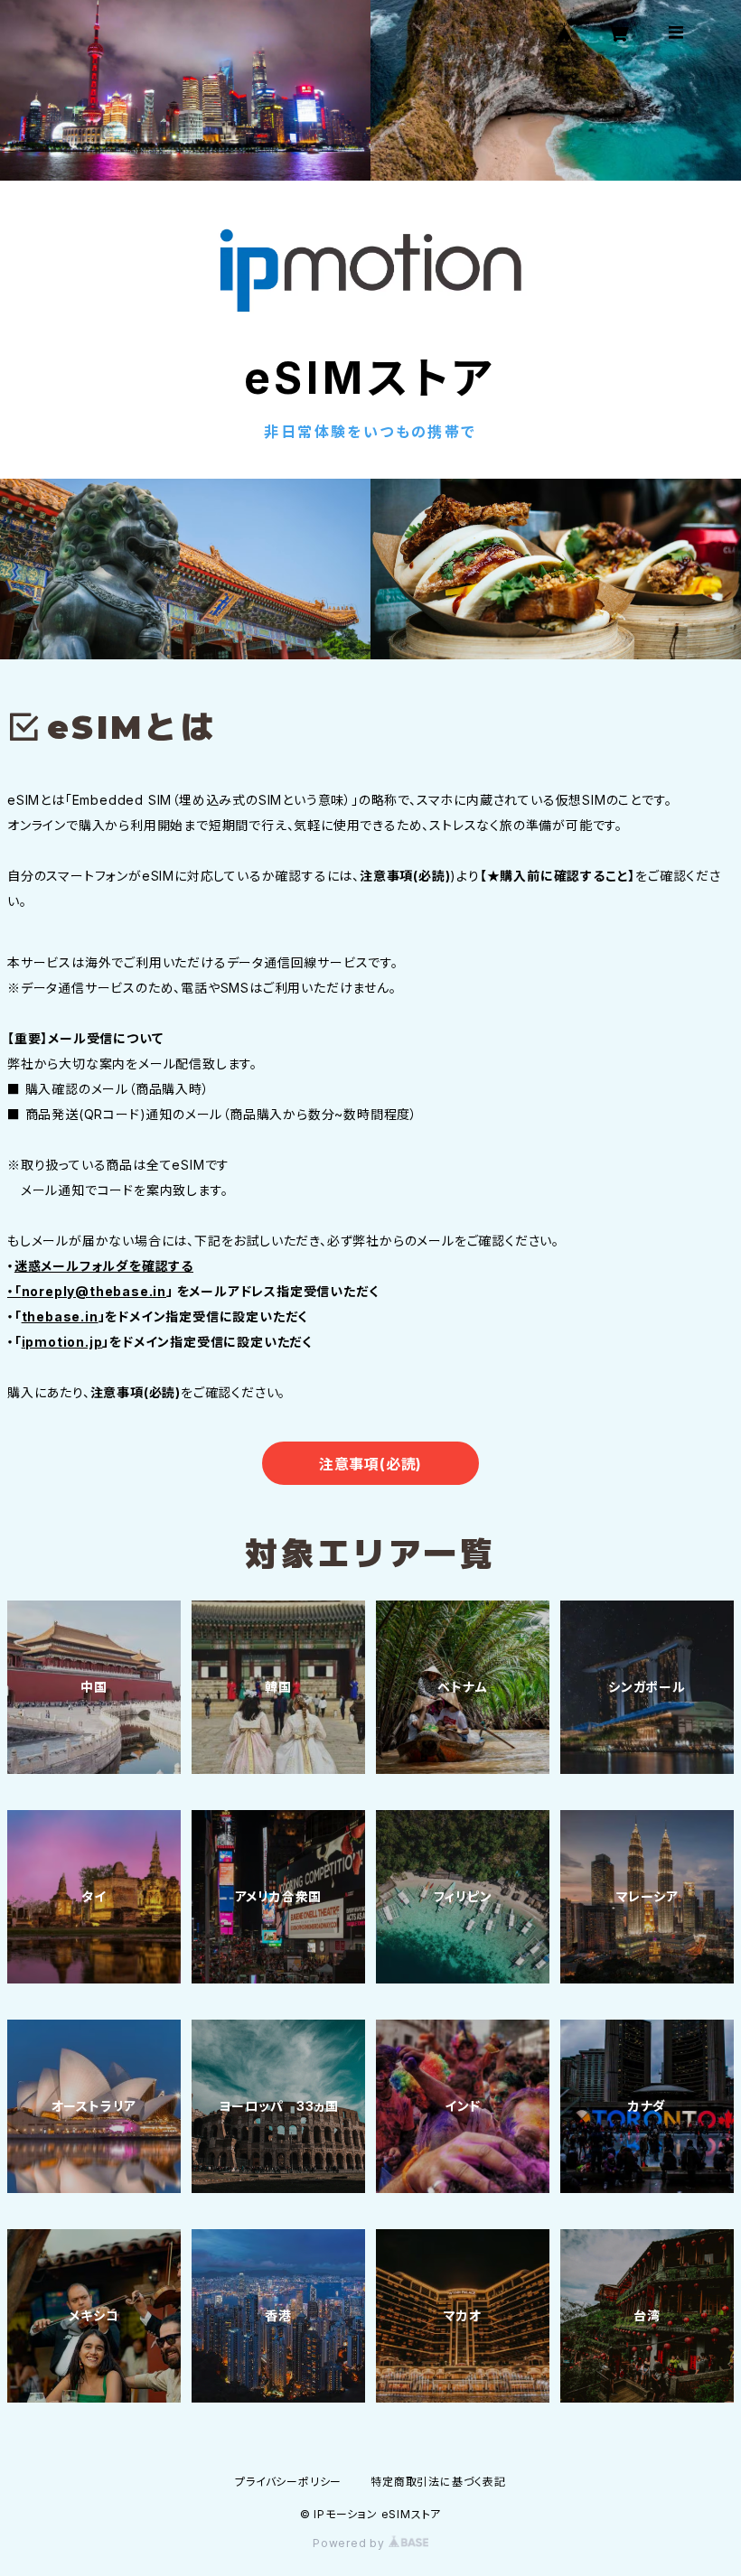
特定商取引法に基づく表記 (438, 2482)
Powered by (351, 2543)
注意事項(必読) (370, 1464)
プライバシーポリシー (288, 2482)
